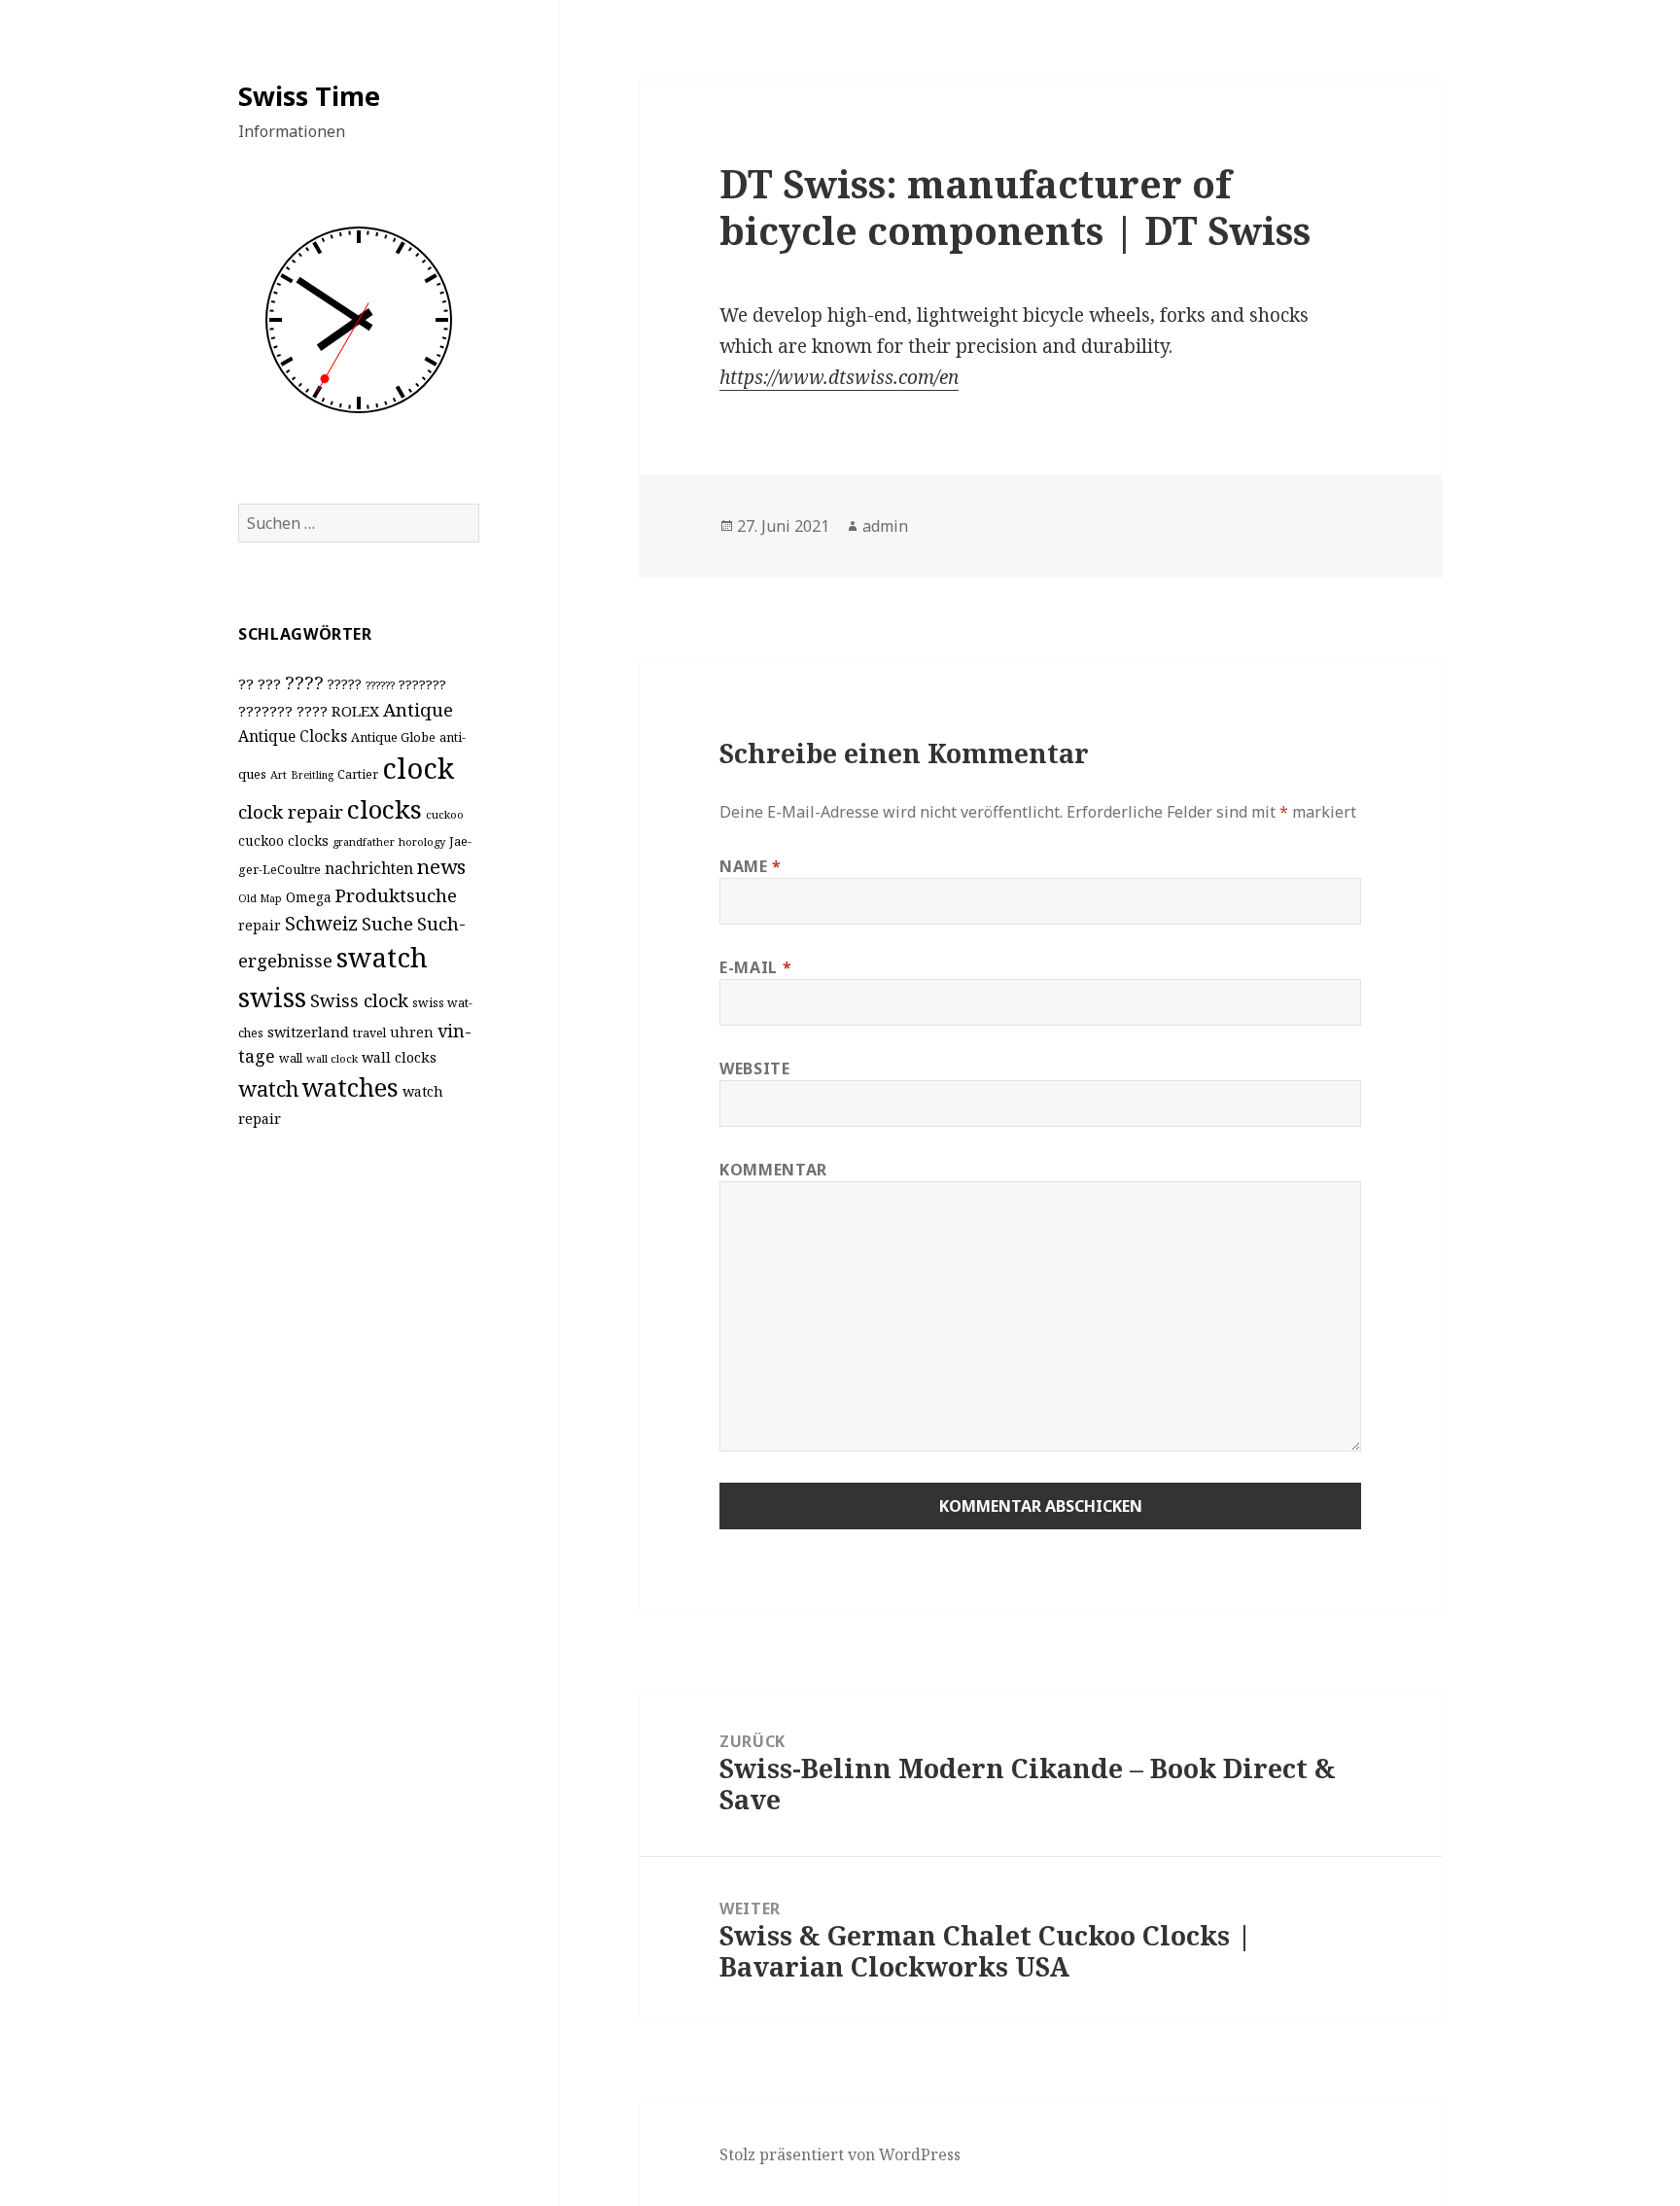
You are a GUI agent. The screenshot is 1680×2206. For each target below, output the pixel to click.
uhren (412, 1032)
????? (345, 684)
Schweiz (321, 923)
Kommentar (773, 1170)
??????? (422, 684)
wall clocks (399, 1057)
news (441, 866)
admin (885, 526)
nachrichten (369, 868)
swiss (272, 997)
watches (350, 1087)
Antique (418, 709)
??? (269, 683)
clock (418, 768)
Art (279, 774)
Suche (387, 923)
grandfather (364, 841)
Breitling (312, 775)
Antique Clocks (293, 736)
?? (246, 683)
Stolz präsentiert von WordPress (840, 2154)
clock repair (291, 812)
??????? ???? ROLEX (309, 711)
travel (369, 1033)
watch (268, 1088)
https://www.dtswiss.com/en (839, 377)
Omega (309, 897)
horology (422, 841)
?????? (380, 685)
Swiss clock (359, 1000)
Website (754, 1068)
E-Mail (755, 967)
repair (260, 925)
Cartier (358, 774)
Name (751, 866)
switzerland (308, 1032)
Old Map (260, 898)
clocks (385, 809)
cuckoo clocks (283, 840)
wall (291, 1058)
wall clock (332, 1058)
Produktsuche (396, 895)
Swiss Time (309, 96)
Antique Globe (393, 737)
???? (304, 682)
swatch (382, 957)
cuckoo (445, 814)
